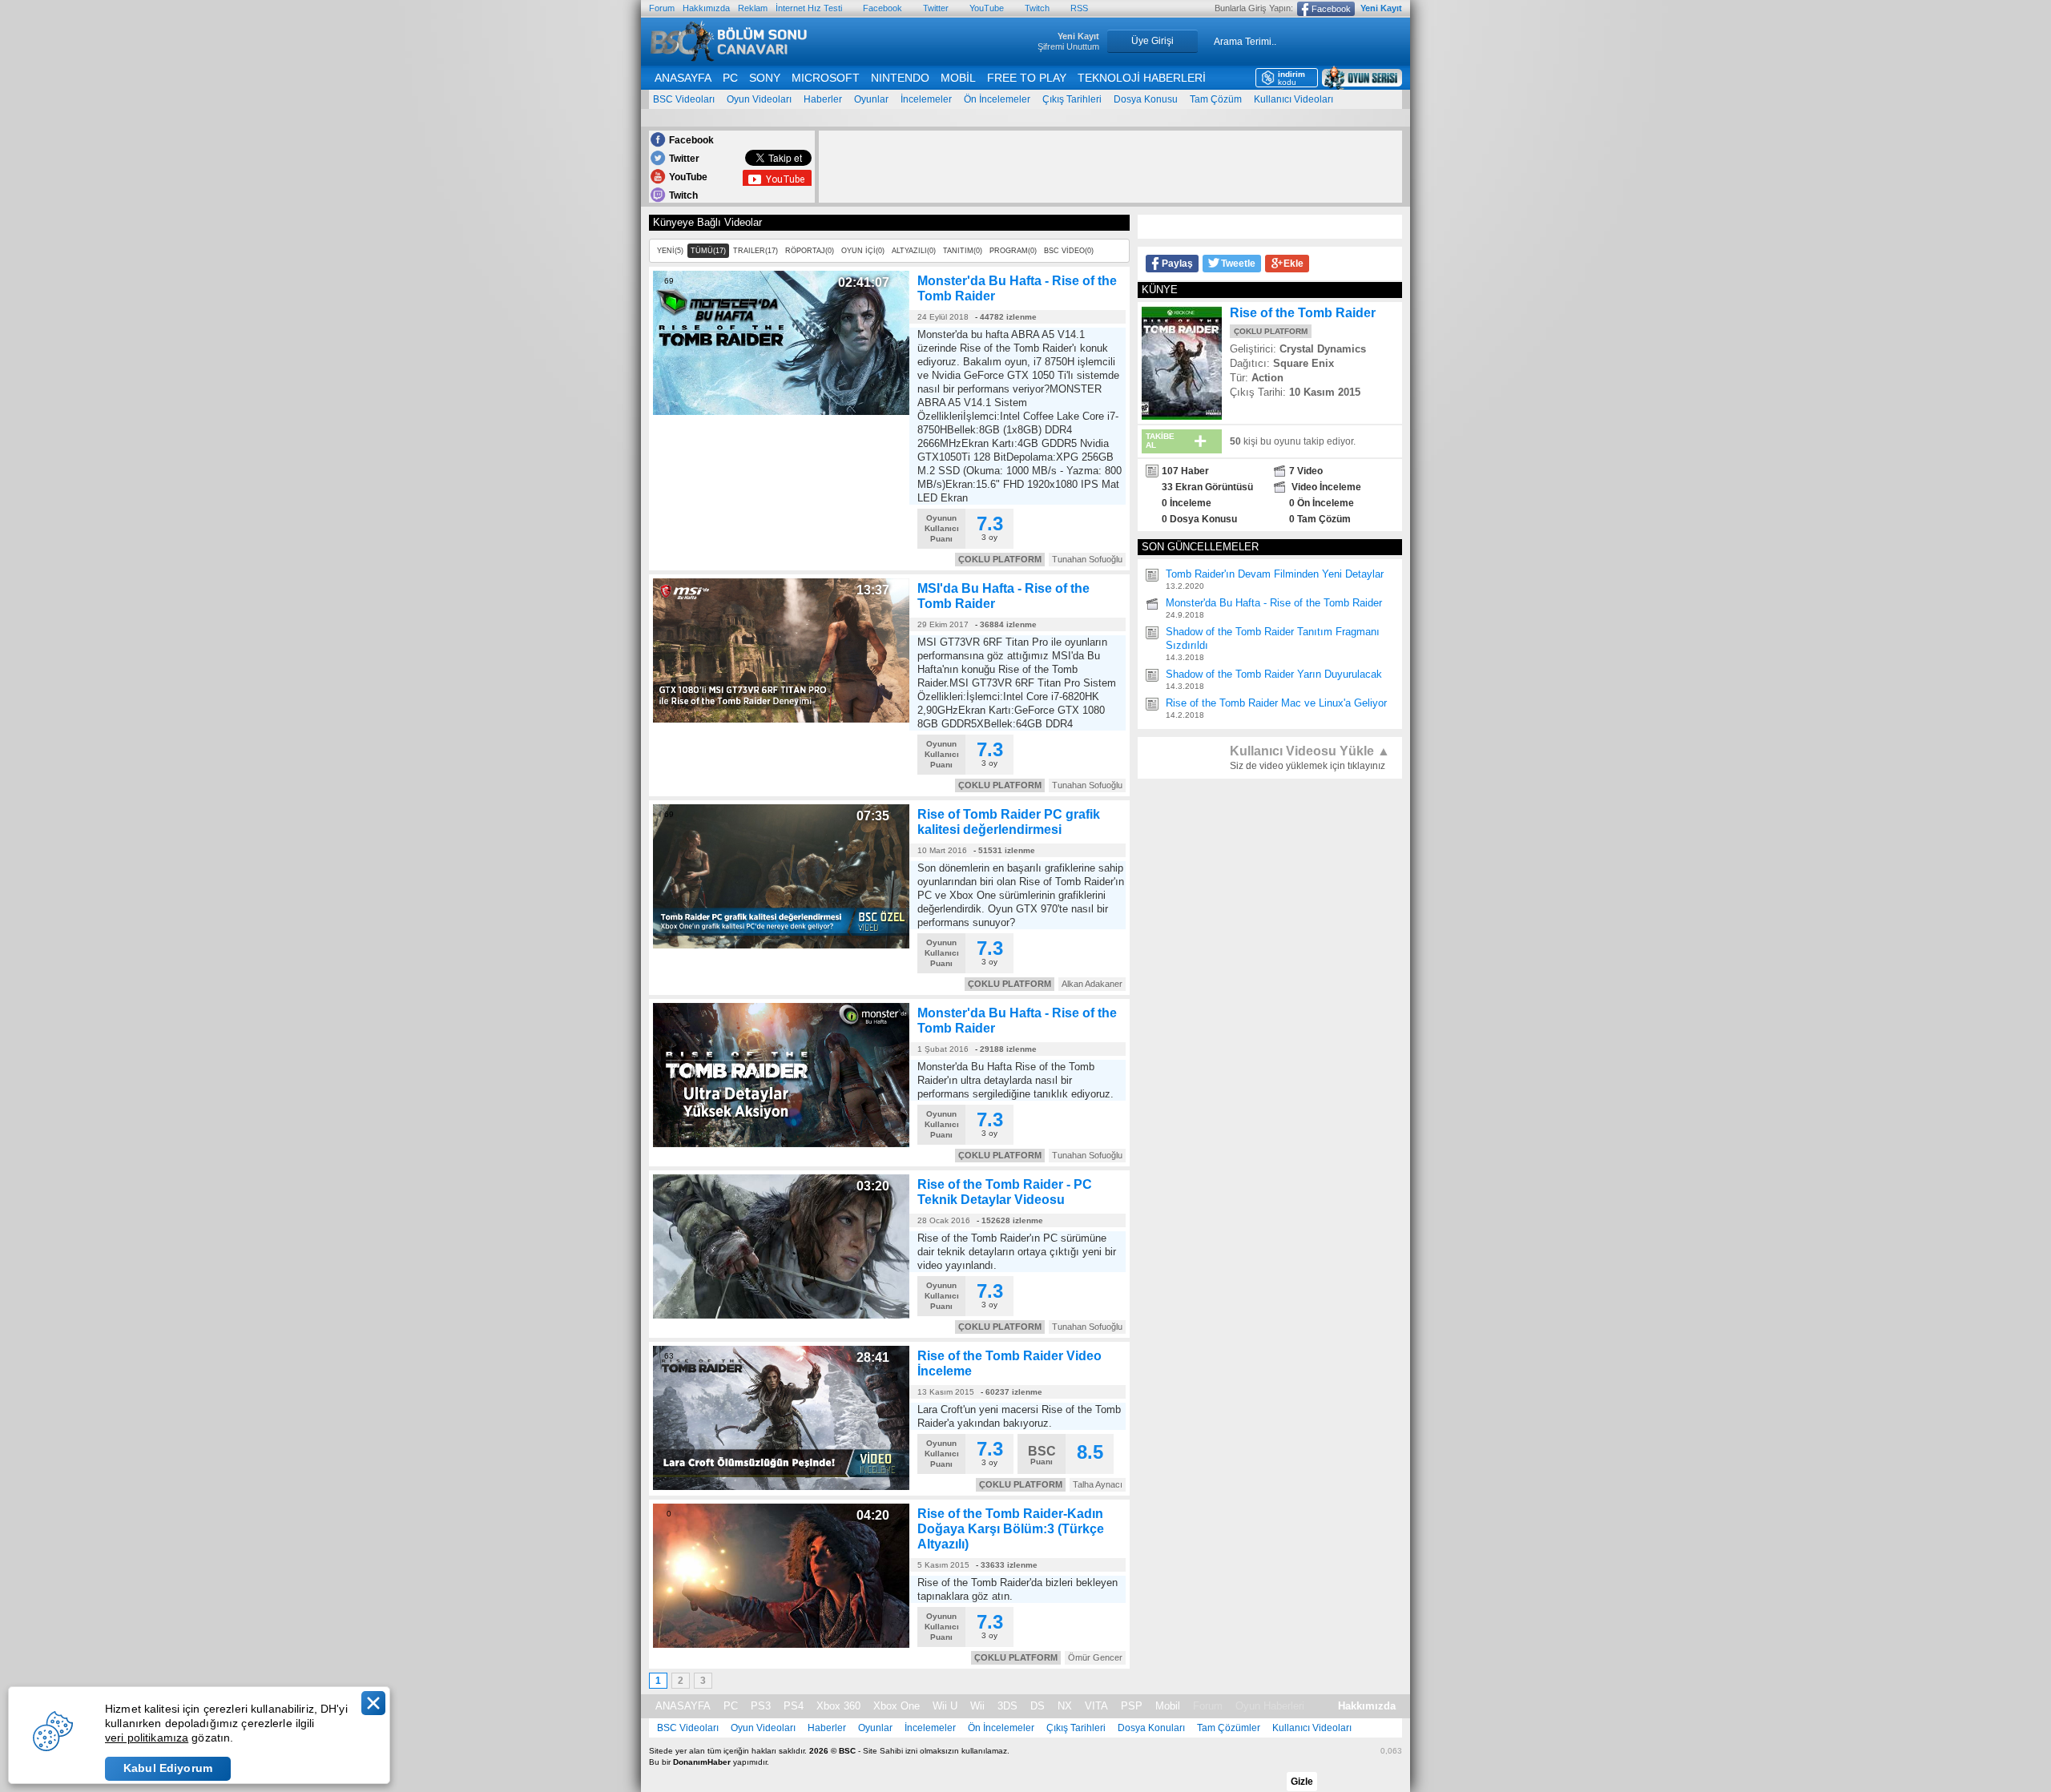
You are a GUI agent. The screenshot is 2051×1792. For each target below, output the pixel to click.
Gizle (1302, 1782)
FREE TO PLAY (1027, 78)
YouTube (987, 8)
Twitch (1037, 8)
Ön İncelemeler (997, 99)
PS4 (794, 1706)
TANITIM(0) (963, 251)
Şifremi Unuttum (1068, 46)
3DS (1007, 1706)
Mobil (1168, 1706)
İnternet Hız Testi (809, 8)
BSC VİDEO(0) (1069, 251)
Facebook (882, 8)
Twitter (936, 8)
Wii (977, 1706)
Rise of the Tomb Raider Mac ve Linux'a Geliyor (1276, 703)
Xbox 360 (838, 1706)
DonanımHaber (702, 1762)
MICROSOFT (826, 78)
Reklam (753, 8)
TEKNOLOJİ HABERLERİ (1142, 78)
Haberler (823, 99)
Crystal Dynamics (1323, 349)
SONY (765, 78)
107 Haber (1185, 471)
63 (669, 1356)
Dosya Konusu (1146, 99)
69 (669, 281)
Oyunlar (871, 99)
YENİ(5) (670, 251)
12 (669, 1013)
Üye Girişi (1152, 41)
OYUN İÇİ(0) (863, 251)
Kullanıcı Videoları (1293, 99)
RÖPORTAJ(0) (810, 251)
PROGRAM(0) (1013, 251)
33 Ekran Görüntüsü (1207, 487)
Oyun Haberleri (1270, 1706)
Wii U (945, 1706)
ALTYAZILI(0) (914, 251)
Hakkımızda (706, 8)
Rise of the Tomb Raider (1303, 313)
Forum (662, 8)
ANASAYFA (683, 78)
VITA (1096, 1706)
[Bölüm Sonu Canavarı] (729, 57)
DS (1038, 1706)
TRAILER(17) (756, 251)
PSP (1132, 1706)
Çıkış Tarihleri (1072, 99)
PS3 (761, 1706)
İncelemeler (926, 99)
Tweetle (1238, 264)
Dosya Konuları (1151, 1728)
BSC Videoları (684, 99)
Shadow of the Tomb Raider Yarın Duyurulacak (1274, 674)
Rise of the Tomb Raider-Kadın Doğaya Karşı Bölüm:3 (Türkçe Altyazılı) (1011, 1529)
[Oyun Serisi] (1362, 78)
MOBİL (958, 78)
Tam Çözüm (1216, 99)
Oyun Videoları (759, 99)
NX (1065, 1706)
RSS (1079, 8)
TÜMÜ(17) (708, 251)
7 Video (1306, 471)
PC (730, 78)
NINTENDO (900, 78)
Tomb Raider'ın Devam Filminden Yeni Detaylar (1275, 574)
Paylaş (1177, 264)
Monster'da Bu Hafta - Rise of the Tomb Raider (1274, 603)
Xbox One (897, 1706)
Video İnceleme (1325, 487)
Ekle (1293, 264)
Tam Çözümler (1229, 1728)
